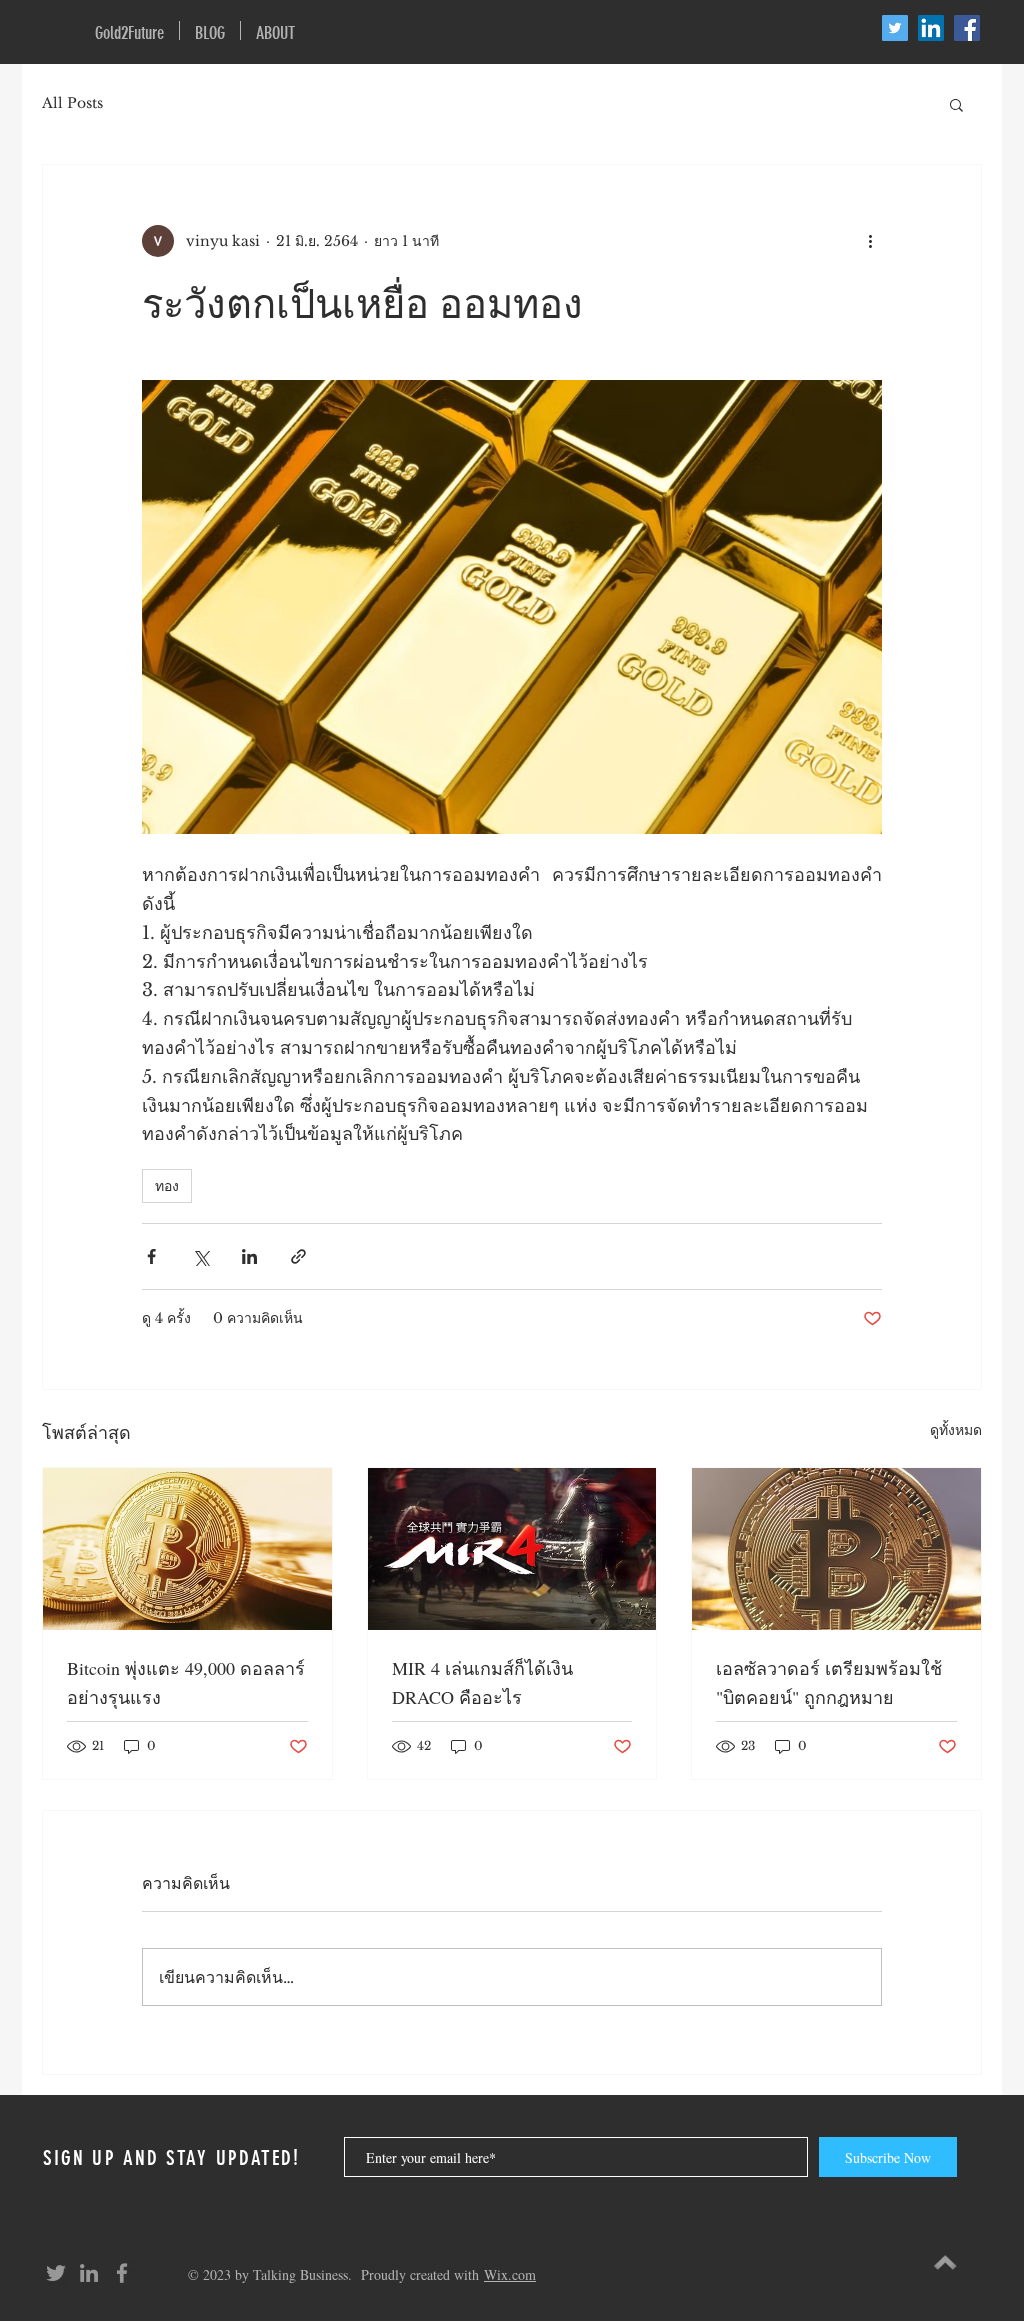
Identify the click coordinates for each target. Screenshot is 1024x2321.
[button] (956, 104)
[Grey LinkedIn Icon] (89, 2273)
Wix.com (510, 2274)
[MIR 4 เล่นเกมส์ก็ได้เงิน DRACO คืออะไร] (512, 1549)
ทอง (167, 1185)
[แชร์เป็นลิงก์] (298, 1256)
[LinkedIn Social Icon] (931, 28)
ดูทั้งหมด (956, 1430)
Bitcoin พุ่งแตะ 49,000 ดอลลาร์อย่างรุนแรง (186, 1682)
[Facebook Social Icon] (967, 28)
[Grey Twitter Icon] (56, 2273)
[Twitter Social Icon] (895, 28)
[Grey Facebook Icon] (122, 2273)
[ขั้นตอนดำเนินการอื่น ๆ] (870, 241)
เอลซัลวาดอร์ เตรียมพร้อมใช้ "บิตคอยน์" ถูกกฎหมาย (829, 1682)
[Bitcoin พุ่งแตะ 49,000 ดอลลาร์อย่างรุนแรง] (187, 1549)
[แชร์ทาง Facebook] (151, 1256)
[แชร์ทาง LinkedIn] (249, 1256)
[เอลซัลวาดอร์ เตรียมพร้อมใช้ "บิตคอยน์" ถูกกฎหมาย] (836, 1549)
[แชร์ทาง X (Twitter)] (200, 1256)
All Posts (72, 103)
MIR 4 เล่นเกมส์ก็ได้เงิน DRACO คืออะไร (482, 1682)
